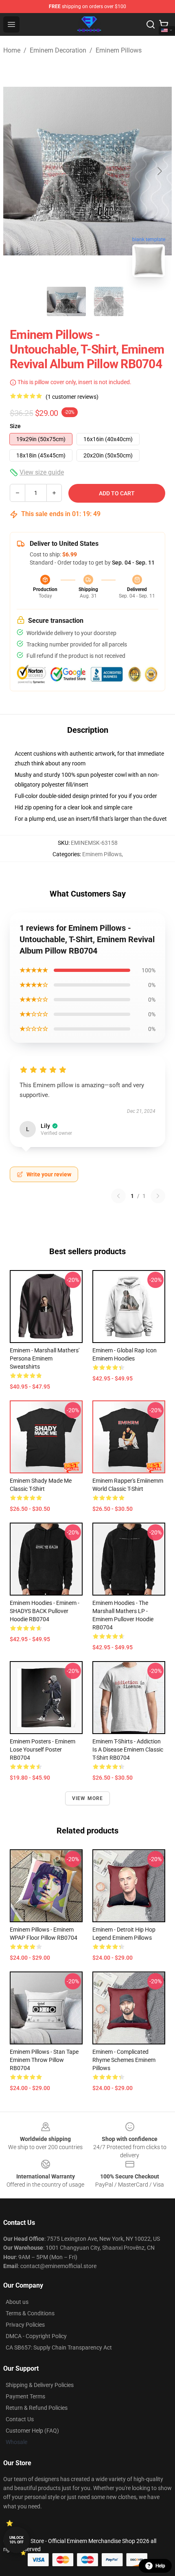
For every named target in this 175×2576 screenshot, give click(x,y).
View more (88, 1798)
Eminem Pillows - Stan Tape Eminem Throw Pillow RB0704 (44, 2060)
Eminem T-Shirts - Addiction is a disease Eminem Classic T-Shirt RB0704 (128, 1750)
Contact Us (20, 2419)
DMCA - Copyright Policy (36, 2336)
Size (15, 426)
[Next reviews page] (158, 1196)
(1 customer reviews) (72, 397)
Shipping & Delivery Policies (40, 2385)
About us (17, 2302)
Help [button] (160, 2566)
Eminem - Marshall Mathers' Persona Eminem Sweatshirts (45, 1358)
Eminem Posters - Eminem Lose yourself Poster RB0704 (43, 1750)
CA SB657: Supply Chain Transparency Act (59, 2347)
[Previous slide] (16, 171)
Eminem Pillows (119, 50)
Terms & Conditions (30, 2313)
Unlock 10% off (16, 2540)
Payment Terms (25, 2396)
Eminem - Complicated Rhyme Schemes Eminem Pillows (124, 2060)
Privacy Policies (25, 2325)
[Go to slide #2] (109, 301)
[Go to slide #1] (66, 301)
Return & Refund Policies (37, 2408)
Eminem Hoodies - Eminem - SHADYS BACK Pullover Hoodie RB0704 (45, 1611)
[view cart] (164, 24)
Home (12, 50)
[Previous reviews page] (118, 1196)
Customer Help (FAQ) (32, 2431)
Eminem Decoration (58, 50)
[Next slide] (159, 171)
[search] (151, 24)
